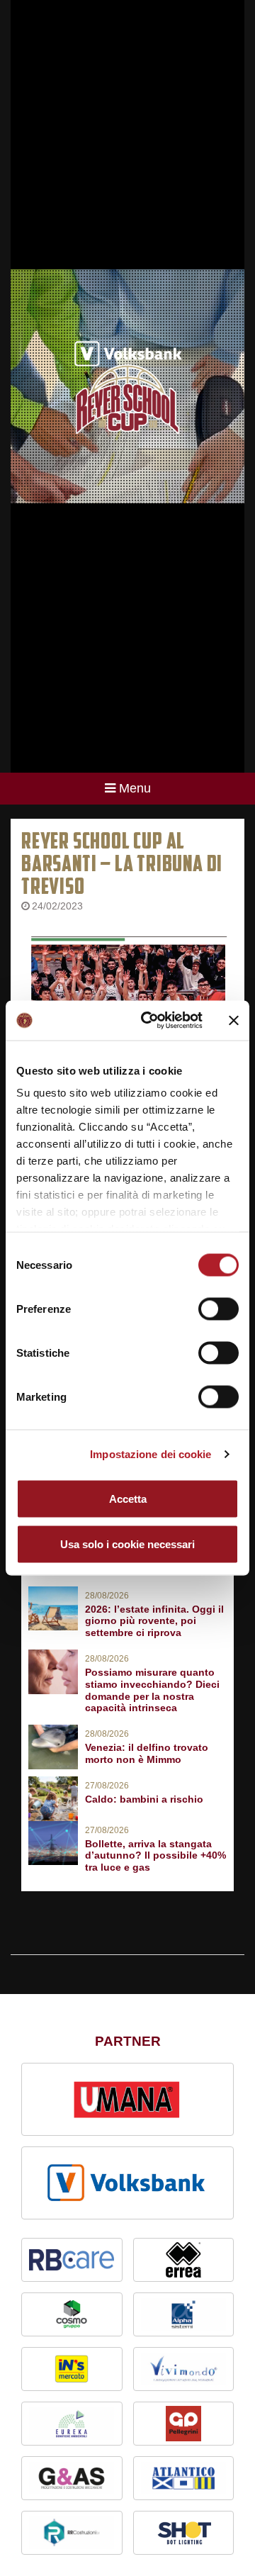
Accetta (128, 1498)
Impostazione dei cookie (151, 1454)
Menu (135, 788)
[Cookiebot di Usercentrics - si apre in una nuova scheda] (149, 1021)
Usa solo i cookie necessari (127, 1544)
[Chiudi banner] (234, 1020)
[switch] (219, 1309)
